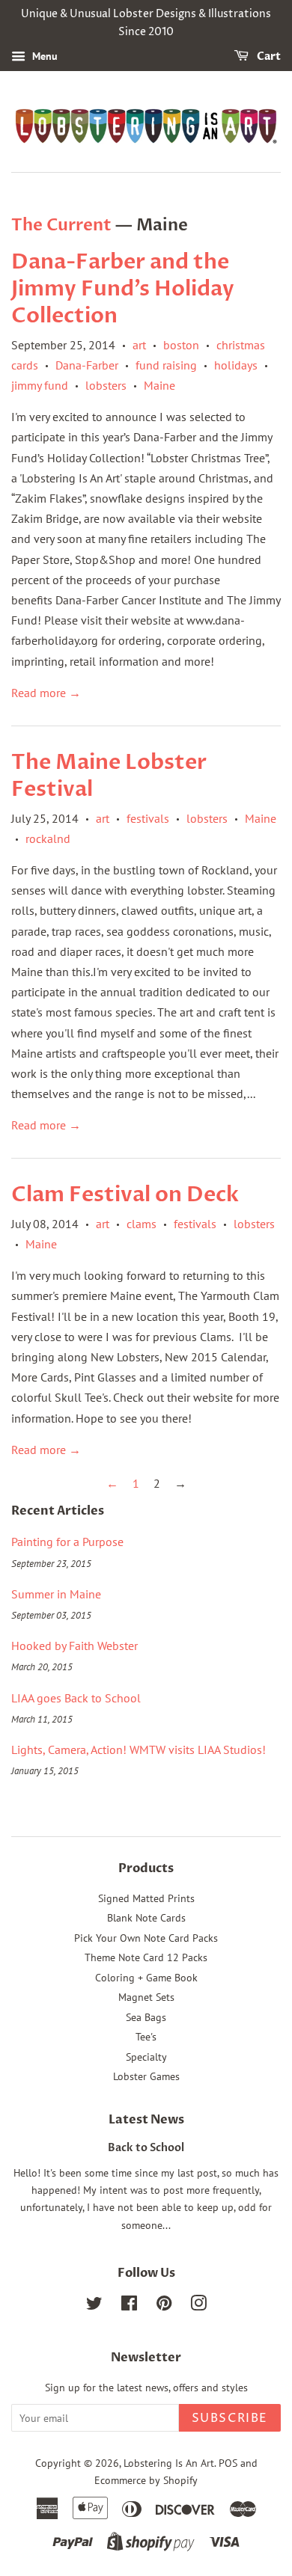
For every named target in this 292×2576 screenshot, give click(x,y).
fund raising (166, 365)
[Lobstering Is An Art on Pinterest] (164, 2306)
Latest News (146, 2120)
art (139, 345)
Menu (43, 56)
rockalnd (48, 838)
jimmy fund (40, 385)
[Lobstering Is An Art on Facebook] (129, 2306)
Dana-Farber (87, 365)
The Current (61, 225)
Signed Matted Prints (146, 1898)
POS (228, 2463)
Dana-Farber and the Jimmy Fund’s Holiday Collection (123, 289)
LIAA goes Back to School (76, 1698)
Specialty (146, 2057)
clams (142, 1224)
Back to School (146, 2148)
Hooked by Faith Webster (74, 1646)
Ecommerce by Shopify (146, 2480)
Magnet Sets (146, 1997)
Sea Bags (146, 2017)
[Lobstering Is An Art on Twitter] (94, 2306)
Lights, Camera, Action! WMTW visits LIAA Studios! (139, 1749)
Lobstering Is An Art (169, 2463)
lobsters (106, 385)
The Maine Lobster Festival (109, 776)
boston (181, 345)
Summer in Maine (56, 1594)
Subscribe (230, 2418)
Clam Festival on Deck (125, 1195)
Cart (268, 56)
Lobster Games (146, 2076)
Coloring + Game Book (146, 1978)
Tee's (146, 2037)
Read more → (46, 693)
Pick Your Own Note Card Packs (146, 1938)
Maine (159, 385)
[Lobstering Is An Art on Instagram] (198, 2306)
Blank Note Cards (146, 1918)
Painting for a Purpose (67, 1542)
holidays (236, 365)
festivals (148, 818)
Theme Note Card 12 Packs (146, 1957)
